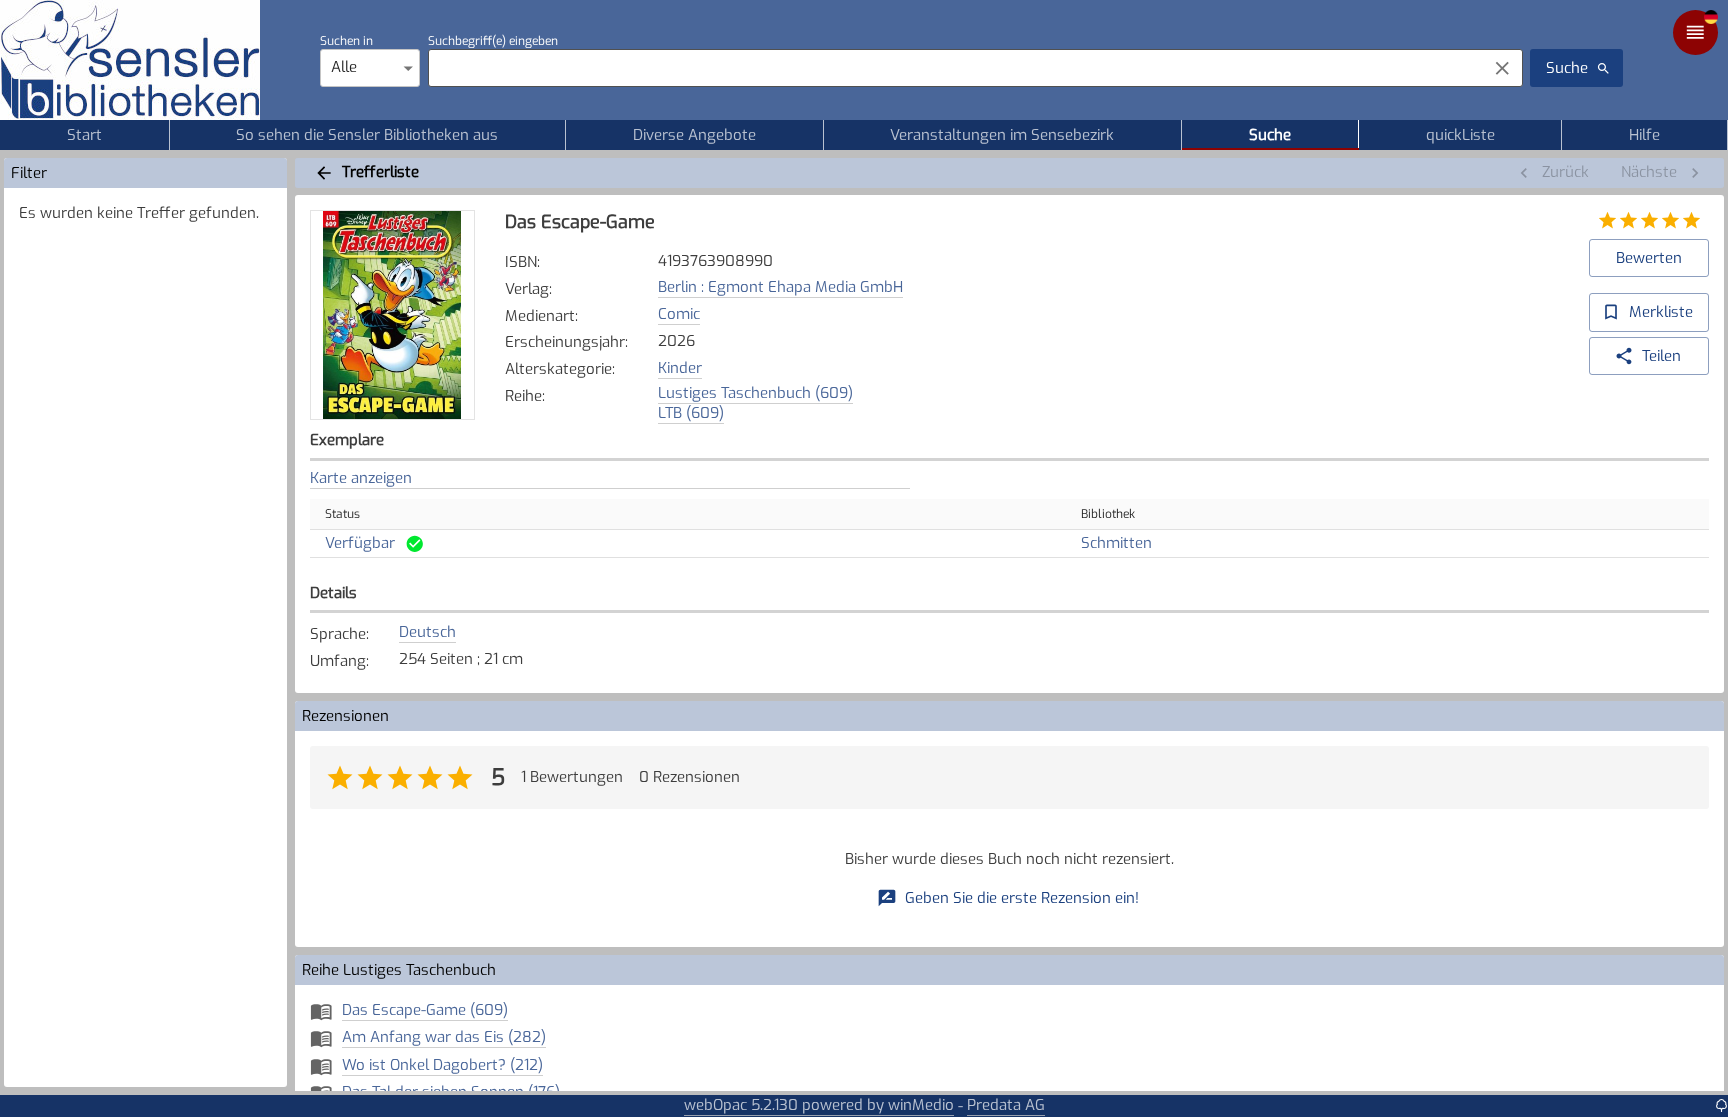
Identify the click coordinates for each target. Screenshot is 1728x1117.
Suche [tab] (1270, 135)
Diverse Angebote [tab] (694, 135)
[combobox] (952, 68)
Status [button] (342, 514)
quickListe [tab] (1460, 135)
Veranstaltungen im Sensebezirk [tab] (1002, 135)
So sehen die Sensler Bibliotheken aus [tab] (367, 135)
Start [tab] (84, 135)
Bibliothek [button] (1108, 514)
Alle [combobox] (344, 67)
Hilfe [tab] (1644, 135)
